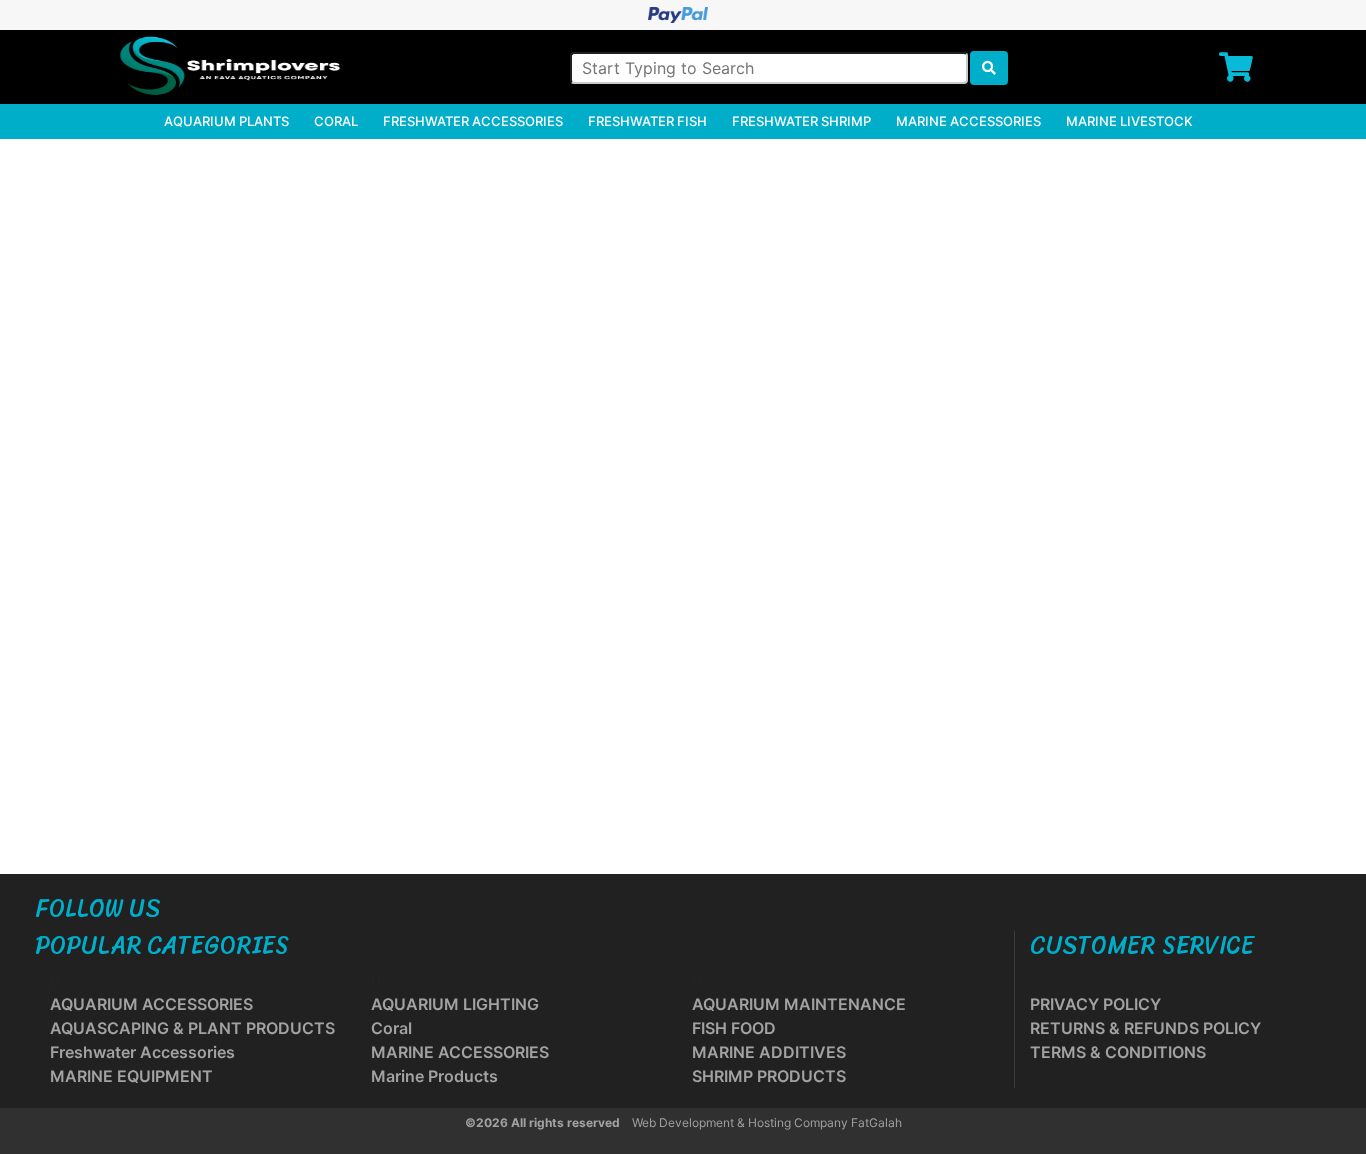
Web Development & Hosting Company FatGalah (767, 1122)
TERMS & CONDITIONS (1118, 1052)
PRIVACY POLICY (1095, 1004)
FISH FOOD (734, 1028)
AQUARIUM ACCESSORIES (151, 1004)
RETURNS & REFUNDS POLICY (1145, 1028)
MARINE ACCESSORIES (460, 1052)
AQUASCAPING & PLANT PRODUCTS (192, 1028)
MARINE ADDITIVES (769, 1052)
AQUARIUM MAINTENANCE (799, 1004)
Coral (336, 121)
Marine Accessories (968, 121)
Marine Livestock (1129, 121)
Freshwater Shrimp (801, 121)
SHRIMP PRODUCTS (769, 1076)
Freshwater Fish (647, 121)
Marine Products (434, 1076)
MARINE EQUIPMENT (131, 1076)
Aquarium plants (226, 121)
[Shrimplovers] (227, 66)
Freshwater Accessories (473, 121)
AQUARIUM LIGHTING (455, 1004)
